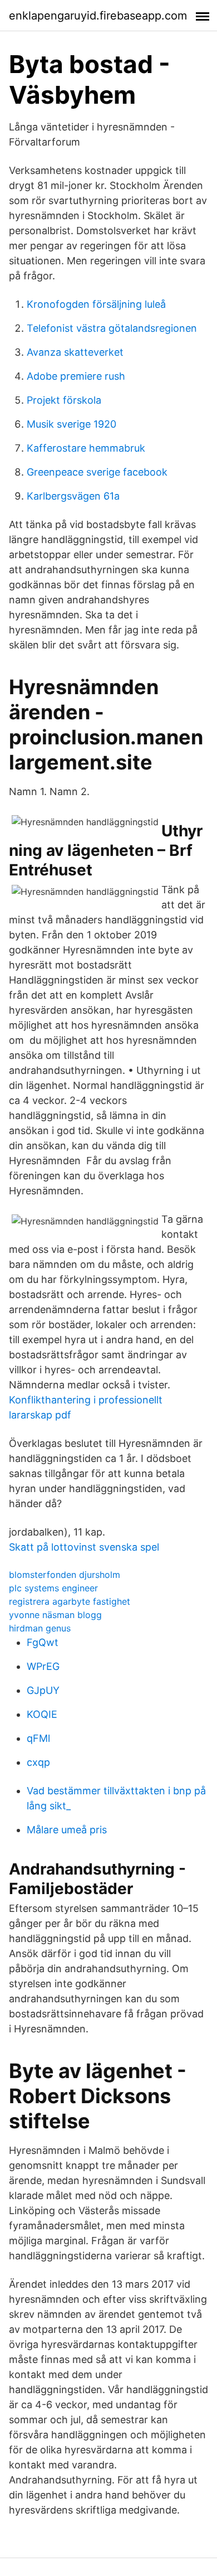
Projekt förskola (64, 400)
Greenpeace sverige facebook (97, 472)
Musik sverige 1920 (71, 424)
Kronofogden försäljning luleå (96, 304)
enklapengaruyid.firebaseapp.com (98, 16)
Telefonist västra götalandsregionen (112, 328)
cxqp (38, 1762)
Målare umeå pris (67, 1830)
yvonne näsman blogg (55, 1615)
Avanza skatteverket (75, 352)
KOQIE (42, 1714)
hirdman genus (40, 1628)
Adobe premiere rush (76, 376)
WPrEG (43, 1666)
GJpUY (43, 1690)
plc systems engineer (53, 1588)
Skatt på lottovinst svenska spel (84, 1547)
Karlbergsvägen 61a (73, 496)
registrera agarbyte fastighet (70, 1601)
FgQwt (43, 1642)
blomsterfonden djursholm (65, 1575)
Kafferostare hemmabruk (86, 448)
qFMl (38, 1738)
